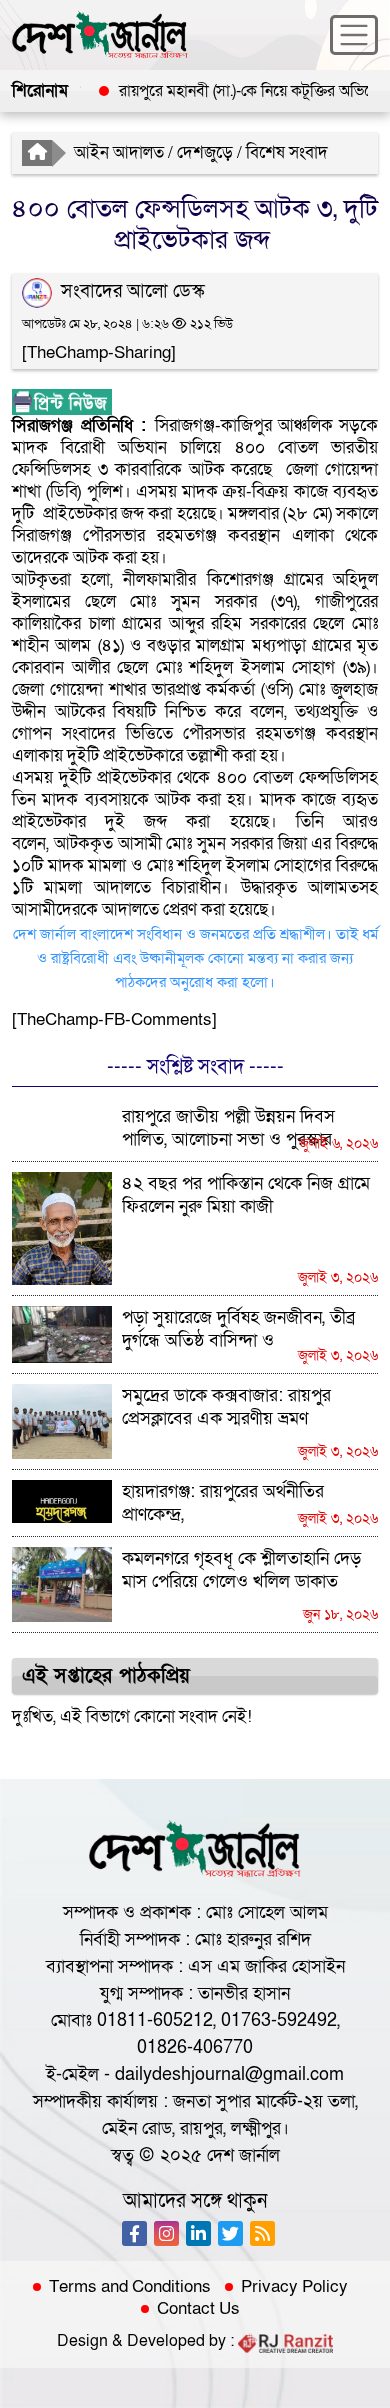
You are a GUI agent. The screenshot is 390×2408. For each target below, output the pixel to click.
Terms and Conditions (130, 2287)
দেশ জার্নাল (243, 2155)
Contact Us (198, 2309)
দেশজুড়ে (205, 152)
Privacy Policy (294, 2287)
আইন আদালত (119, 152)
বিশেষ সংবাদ (287, 152)
